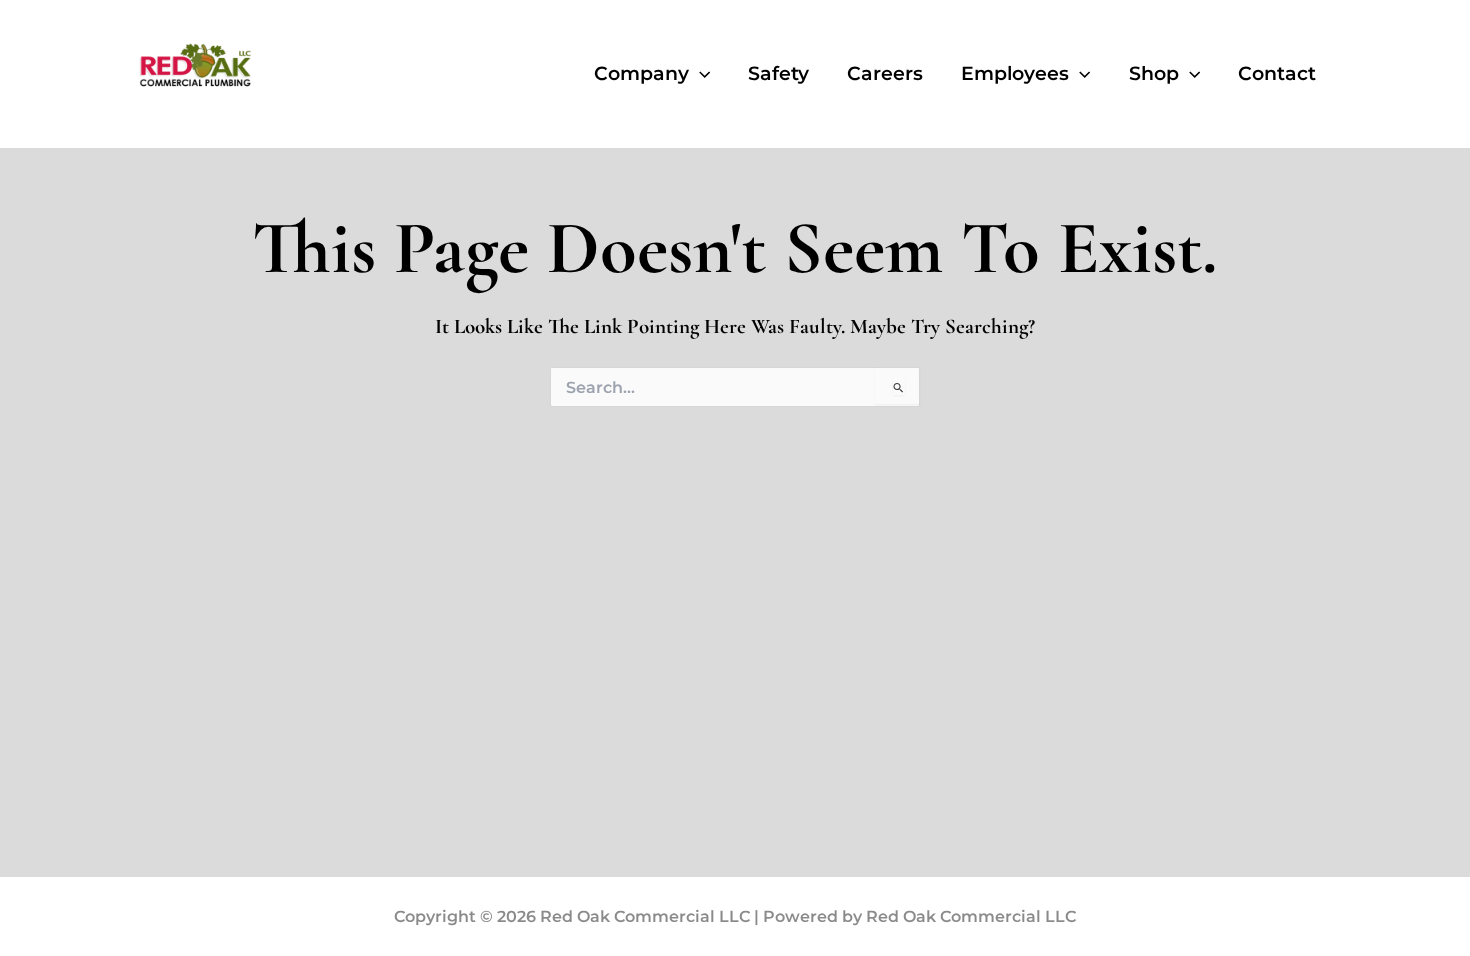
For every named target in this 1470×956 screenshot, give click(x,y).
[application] (699, 74)
